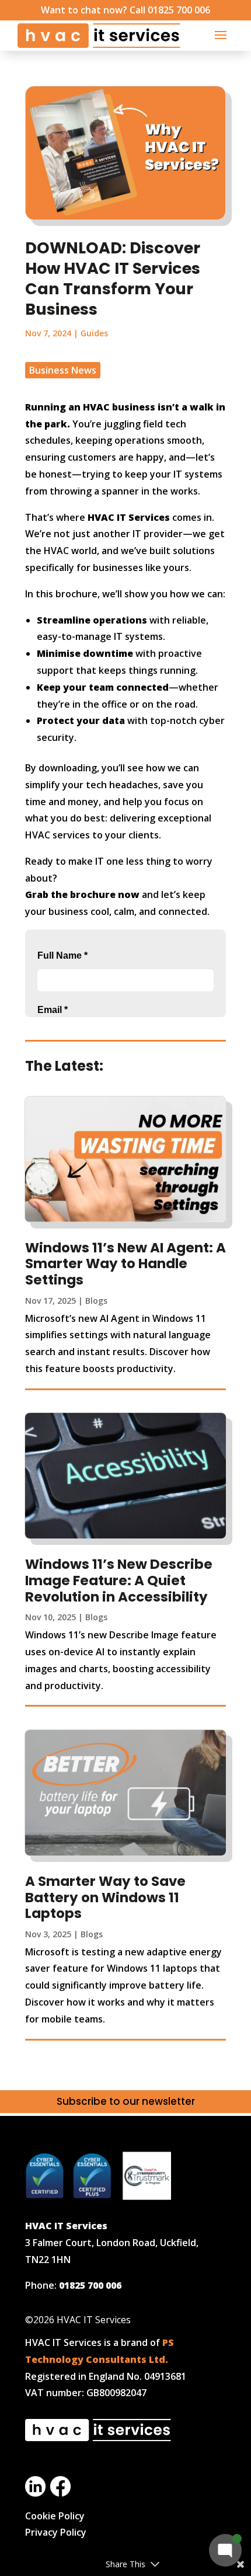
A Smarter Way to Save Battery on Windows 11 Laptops (105, 1897)
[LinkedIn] (35, 2493)
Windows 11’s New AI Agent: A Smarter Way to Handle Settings (125, 1264)
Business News (63, 370)
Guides (94, 333)
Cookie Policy (55, 2516)
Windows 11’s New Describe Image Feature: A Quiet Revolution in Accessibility (119, 1580)
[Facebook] (60, 2493)
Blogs (96, 1301)
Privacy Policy (56, 2532)
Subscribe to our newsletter (126, 2101)
